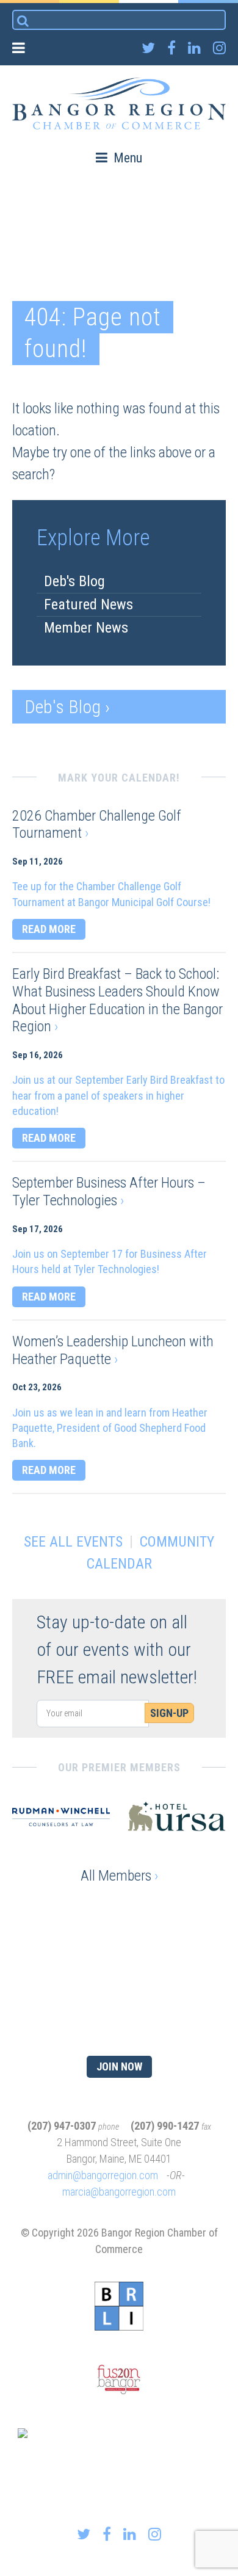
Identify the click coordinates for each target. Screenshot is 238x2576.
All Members (119, 1876)
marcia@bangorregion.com (119, 2192)
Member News (86, 628)
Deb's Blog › (67, 707)
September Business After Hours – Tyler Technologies (109, 1192)
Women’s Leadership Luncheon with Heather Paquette (113, 1350)
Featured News (88, 604)
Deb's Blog (74, 581)
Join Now (119, 2066)
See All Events (73, 1542)
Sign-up (169, 1713)
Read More (49, 929)
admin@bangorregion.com (103, 2175)
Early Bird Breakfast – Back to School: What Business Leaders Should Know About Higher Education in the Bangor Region (117, 1000)
